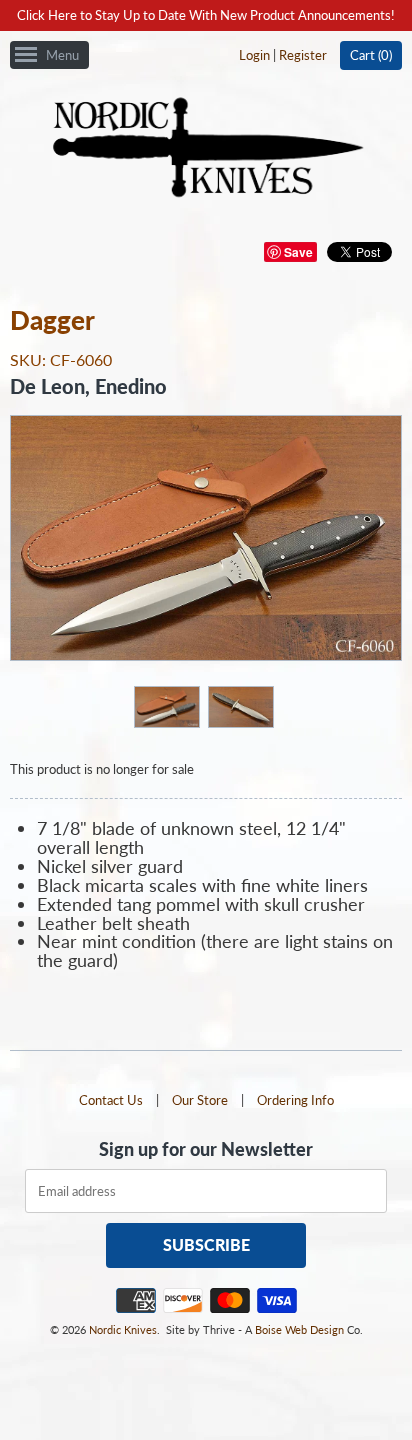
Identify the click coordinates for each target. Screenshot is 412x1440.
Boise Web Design (299, 1329)
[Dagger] (166, 706)
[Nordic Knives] (206, 149)
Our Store (200, 1100)
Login (254, 55)
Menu (62, 55)
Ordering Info (295, 1100)
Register (303, 55)
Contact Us (111, 1100)
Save (298, 252)
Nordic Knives (123, 1329)
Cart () (371, 55)
